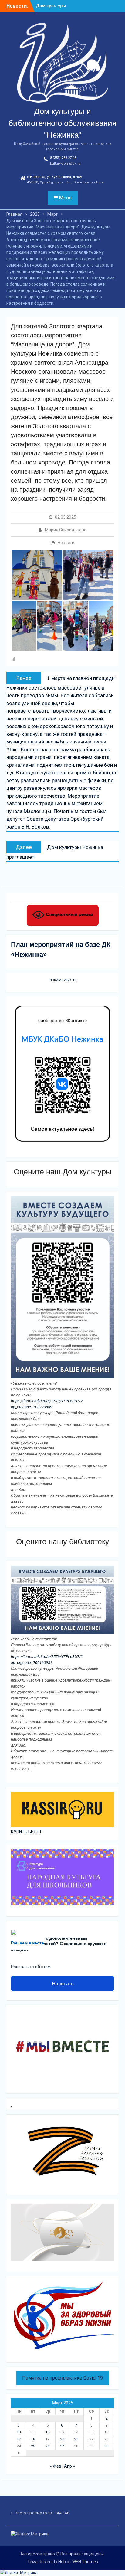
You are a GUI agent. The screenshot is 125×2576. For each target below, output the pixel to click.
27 (62, 2446)
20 (62, 2439)
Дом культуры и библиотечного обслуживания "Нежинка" (62, 123)
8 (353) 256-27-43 (63, 158)
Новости (66, 543)
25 (33, 2446)
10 (19, 2432)
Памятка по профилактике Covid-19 (62, 2378)
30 (106, 2446)
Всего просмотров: (35, 2513)
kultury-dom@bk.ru (65, 164)
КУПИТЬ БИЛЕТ (26, 1832)
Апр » (69, 2466)
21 (76, 2439)
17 (19, 2439)
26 (48, 2446)
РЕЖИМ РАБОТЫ (62, 980)
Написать (63, 1984)
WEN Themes (85, 2562)
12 (48, 2432)
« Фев (56, 2466)
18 (33, 2439)
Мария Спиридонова (66, 530)
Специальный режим (69, 914)
